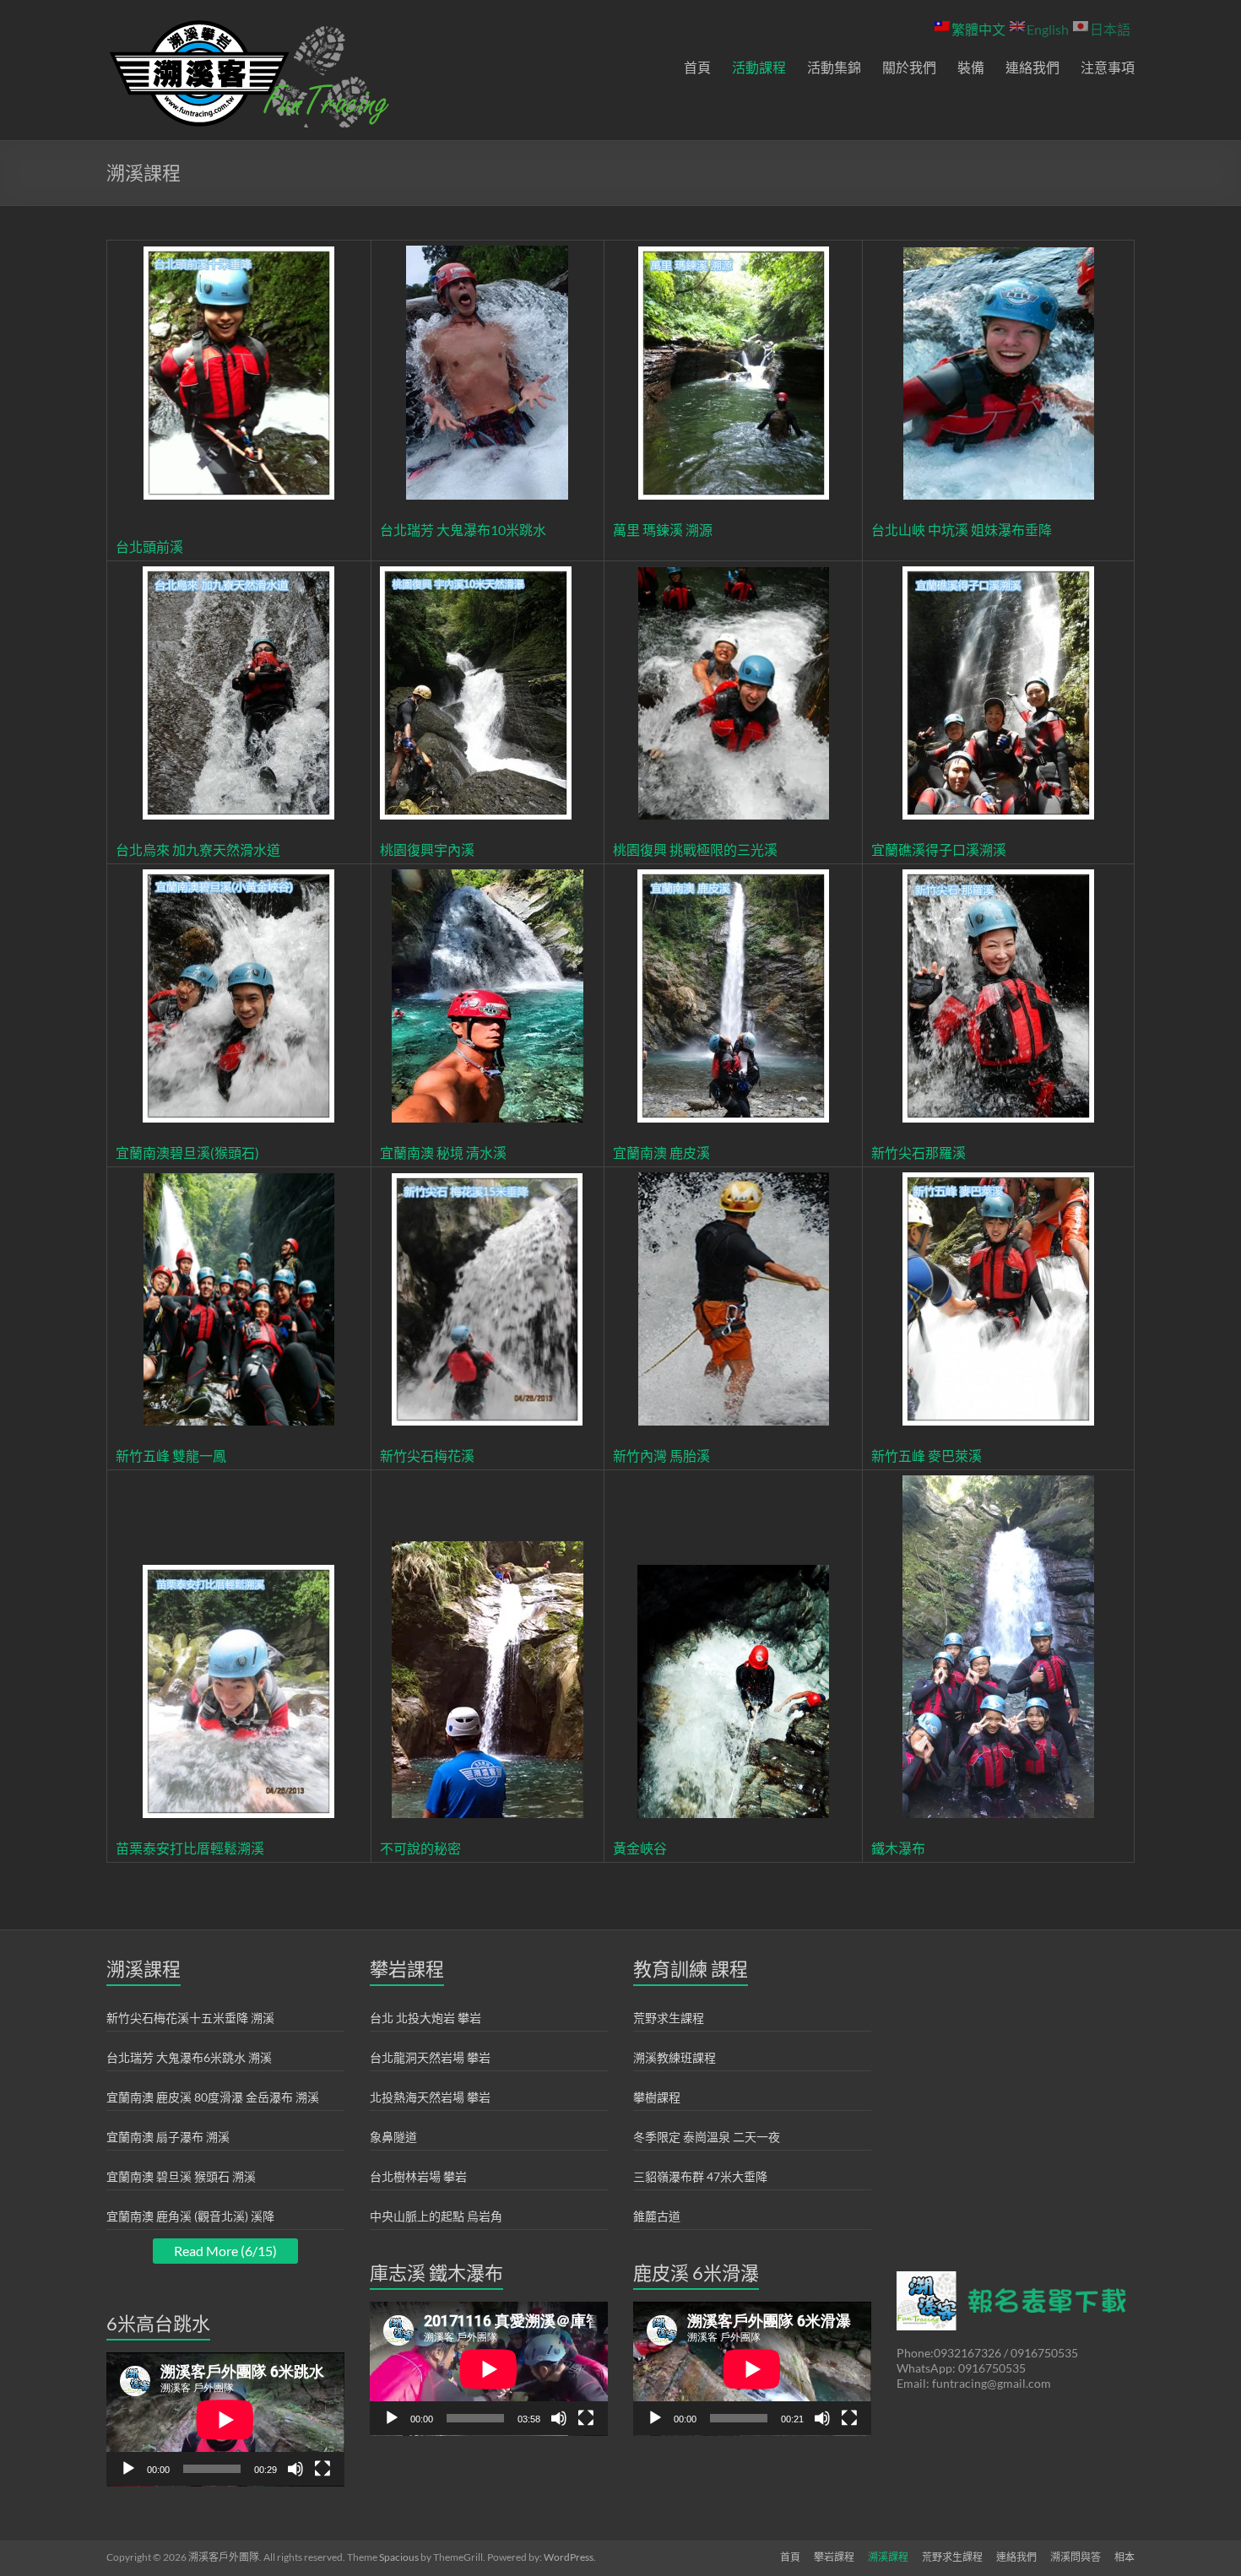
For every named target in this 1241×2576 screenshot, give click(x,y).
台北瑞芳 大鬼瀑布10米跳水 (463, 530)
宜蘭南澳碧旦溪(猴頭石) (187, 1153)
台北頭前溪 (149, 547)
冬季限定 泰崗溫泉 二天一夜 (707, 2137)
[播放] (128, 2469)
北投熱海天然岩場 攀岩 (430, 2097)
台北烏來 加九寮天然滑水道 (198, 850)
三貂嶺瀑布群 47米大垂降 (700, 2176)
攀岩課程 (834, 2557)
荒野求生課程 (669, 2018)
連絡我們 (1032, 67)
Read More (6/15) (225, 2251)
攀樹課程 (657, 2097)
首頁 (697, 67)
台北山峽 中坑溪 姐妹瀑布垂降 (962, 530)
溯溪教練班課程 (675, 2057)
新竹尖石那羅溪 (919, 1153)
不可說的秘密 (420, 1848)
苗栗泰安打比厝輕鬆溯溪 (190, 1848)
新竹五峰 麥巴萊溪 (927, 1456)
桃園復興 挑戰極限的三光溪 (695, 850)
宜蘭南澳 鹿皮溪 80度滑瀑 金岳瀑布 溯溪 (213, 2097)
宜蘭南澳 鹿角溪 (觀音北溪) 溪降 (190, 2216)
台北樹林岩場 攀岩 (418, 2176)
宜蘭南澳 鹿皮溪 (661, 1153)
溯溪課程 (888, 2557)
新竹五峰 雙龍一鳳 (171, 1456)
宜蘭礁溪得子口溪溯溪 (939, 850)
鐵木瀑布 (898, 1848)
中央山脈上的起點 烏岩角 (436, 2216)
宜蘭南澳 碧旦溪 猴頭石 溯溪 (181, 2176)
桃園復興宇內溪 (427, 850)
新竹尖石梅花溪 (427, 1456)
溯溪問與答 (1076, 2557)
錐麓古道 (657, 2216)
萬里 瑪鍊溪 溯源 (663, 530)
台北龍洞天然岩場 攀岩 (430, 2057)
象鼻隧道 (393, 2137)
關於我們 (909, 67)
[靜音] (295, 2469)
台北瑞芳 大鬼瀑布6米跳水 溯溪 (189, 2057)
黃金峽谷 (640, 1848)
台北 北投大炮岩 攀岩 (425, 2018)
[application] (225, 2419)
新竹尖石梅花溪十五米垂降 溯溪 (190, 2018)
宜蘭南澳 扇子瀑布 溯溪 (168, 2137)
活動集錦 (834, 67)
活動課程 (759, 67)
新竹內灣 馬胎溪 (661, 1456)
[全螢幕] (322, 2469)
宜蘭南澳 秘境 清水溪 (443, 1153)
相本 (1124, 2557)
